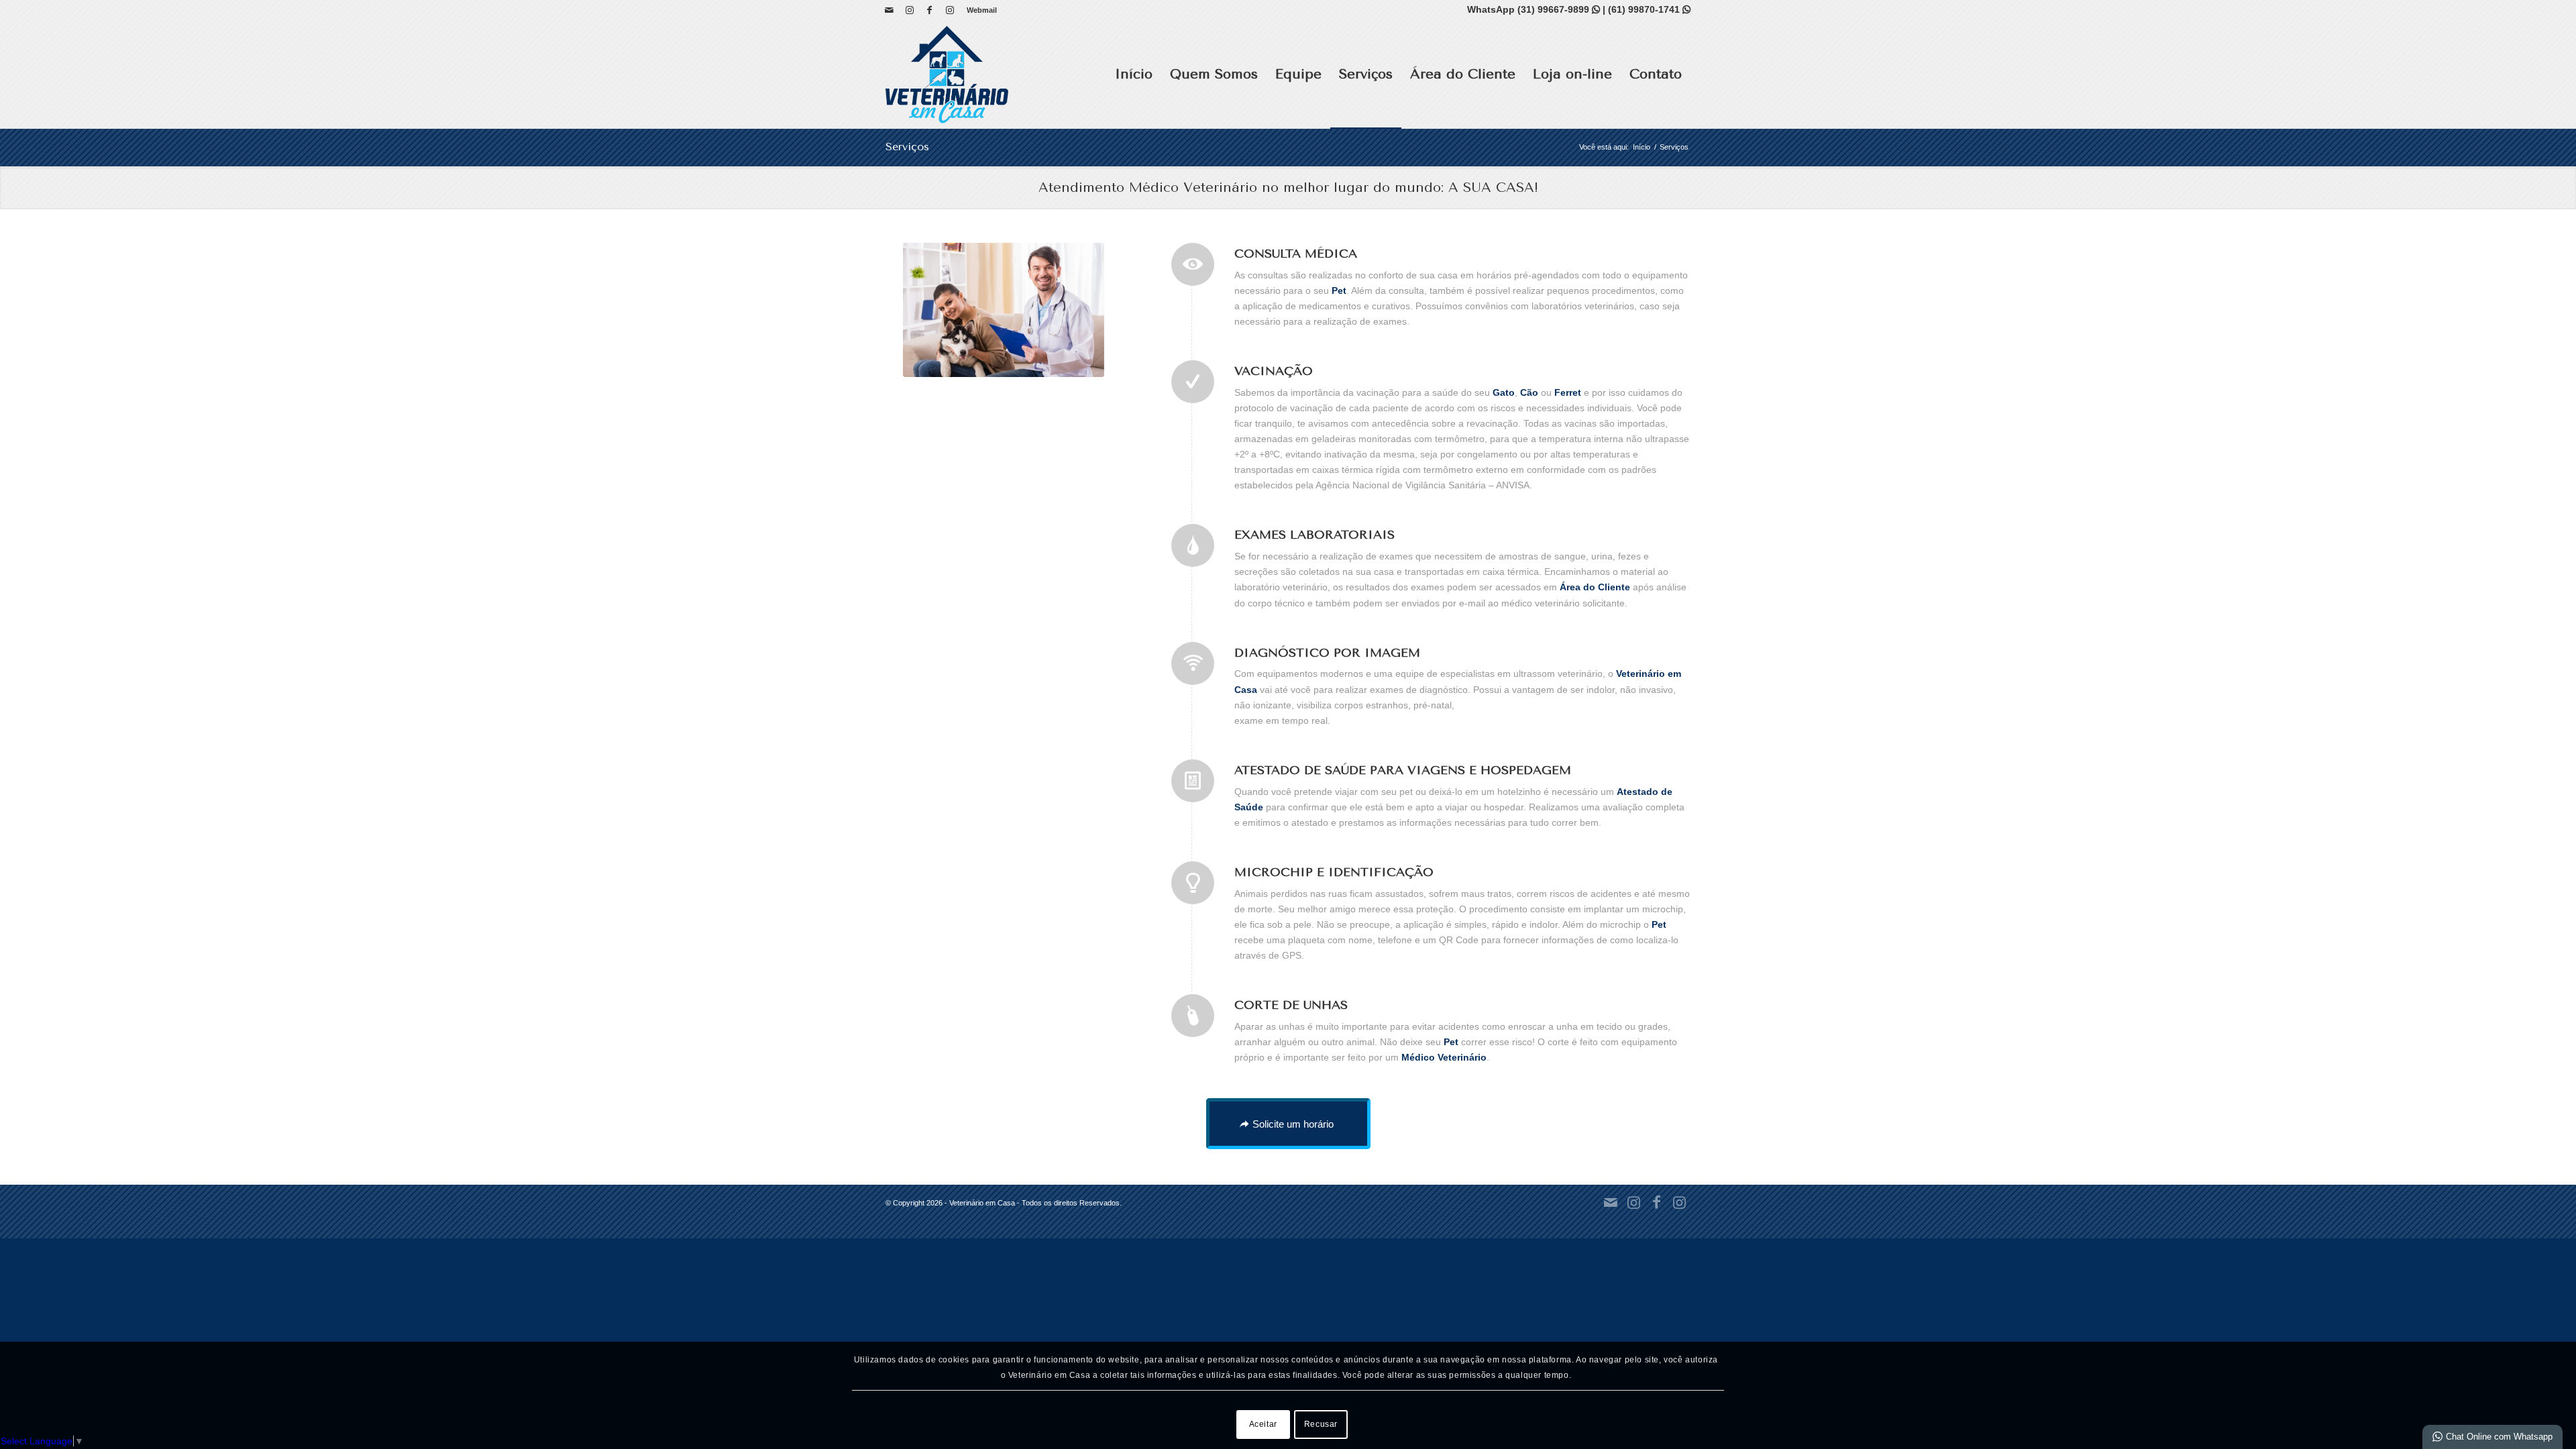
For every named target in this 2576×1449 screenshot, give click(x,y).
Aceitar (1263, 1424)
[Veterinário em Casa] (947, 74)
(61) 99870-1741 (1649, 9)
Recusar (1321, 1424)
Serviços (907, 147)
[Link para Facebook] (929, 10)
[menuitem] (978, 10)
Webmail (982, 10)
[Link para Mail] (889, 10)
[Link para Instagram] (909, 10)
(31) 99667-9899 (1559, 9)
